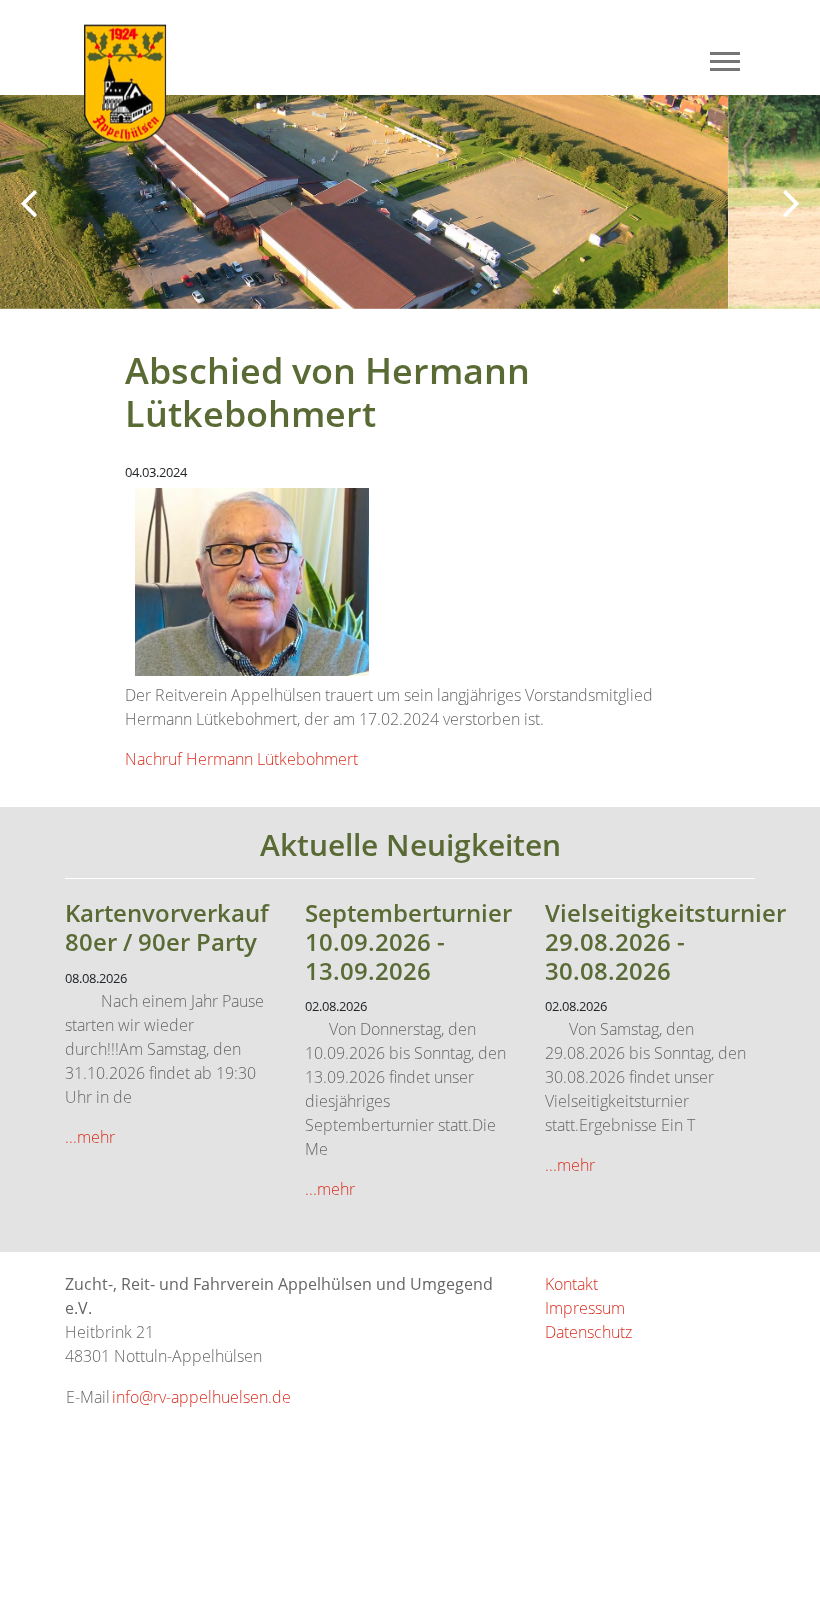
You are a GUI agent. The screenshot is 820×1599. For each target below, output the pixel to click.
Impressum (585, 1308)
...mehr (90, 1137)
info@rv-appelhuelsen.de (201, 1397)
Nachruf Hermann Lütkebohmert (241, 759)
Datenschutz (588, 1332)
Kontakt (571, 1284)
